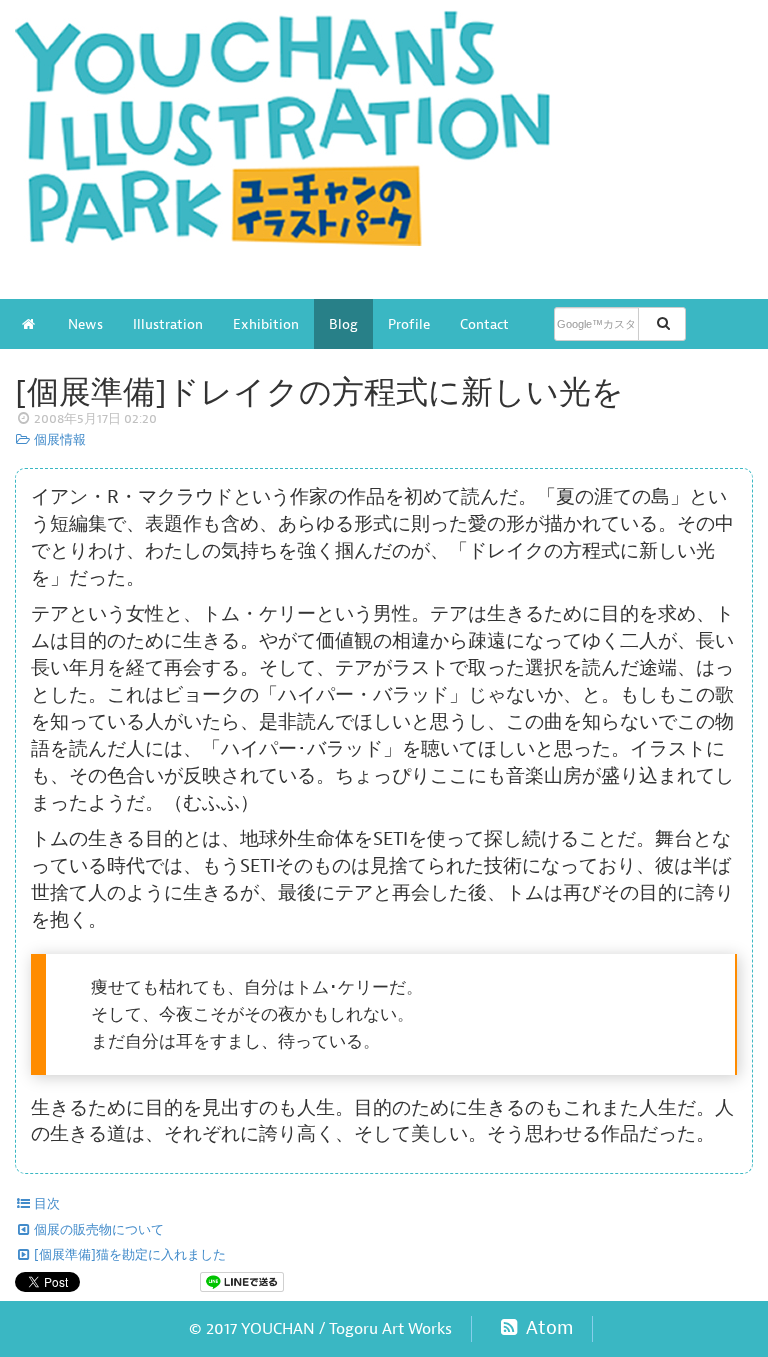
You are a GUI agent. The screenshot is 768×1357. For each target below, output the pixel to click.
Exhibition (266, 324)
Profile (409, 324)
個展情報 (58, 440)
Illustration (168, 324)
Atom (547, 1328)
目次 (45, 1204)
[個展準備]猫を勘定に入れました (128, 1255)
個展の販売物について (97, 1230)
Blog (343, 324)
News (85, 324)
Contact (484, 324)
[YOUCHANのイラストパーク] (384, 139)
